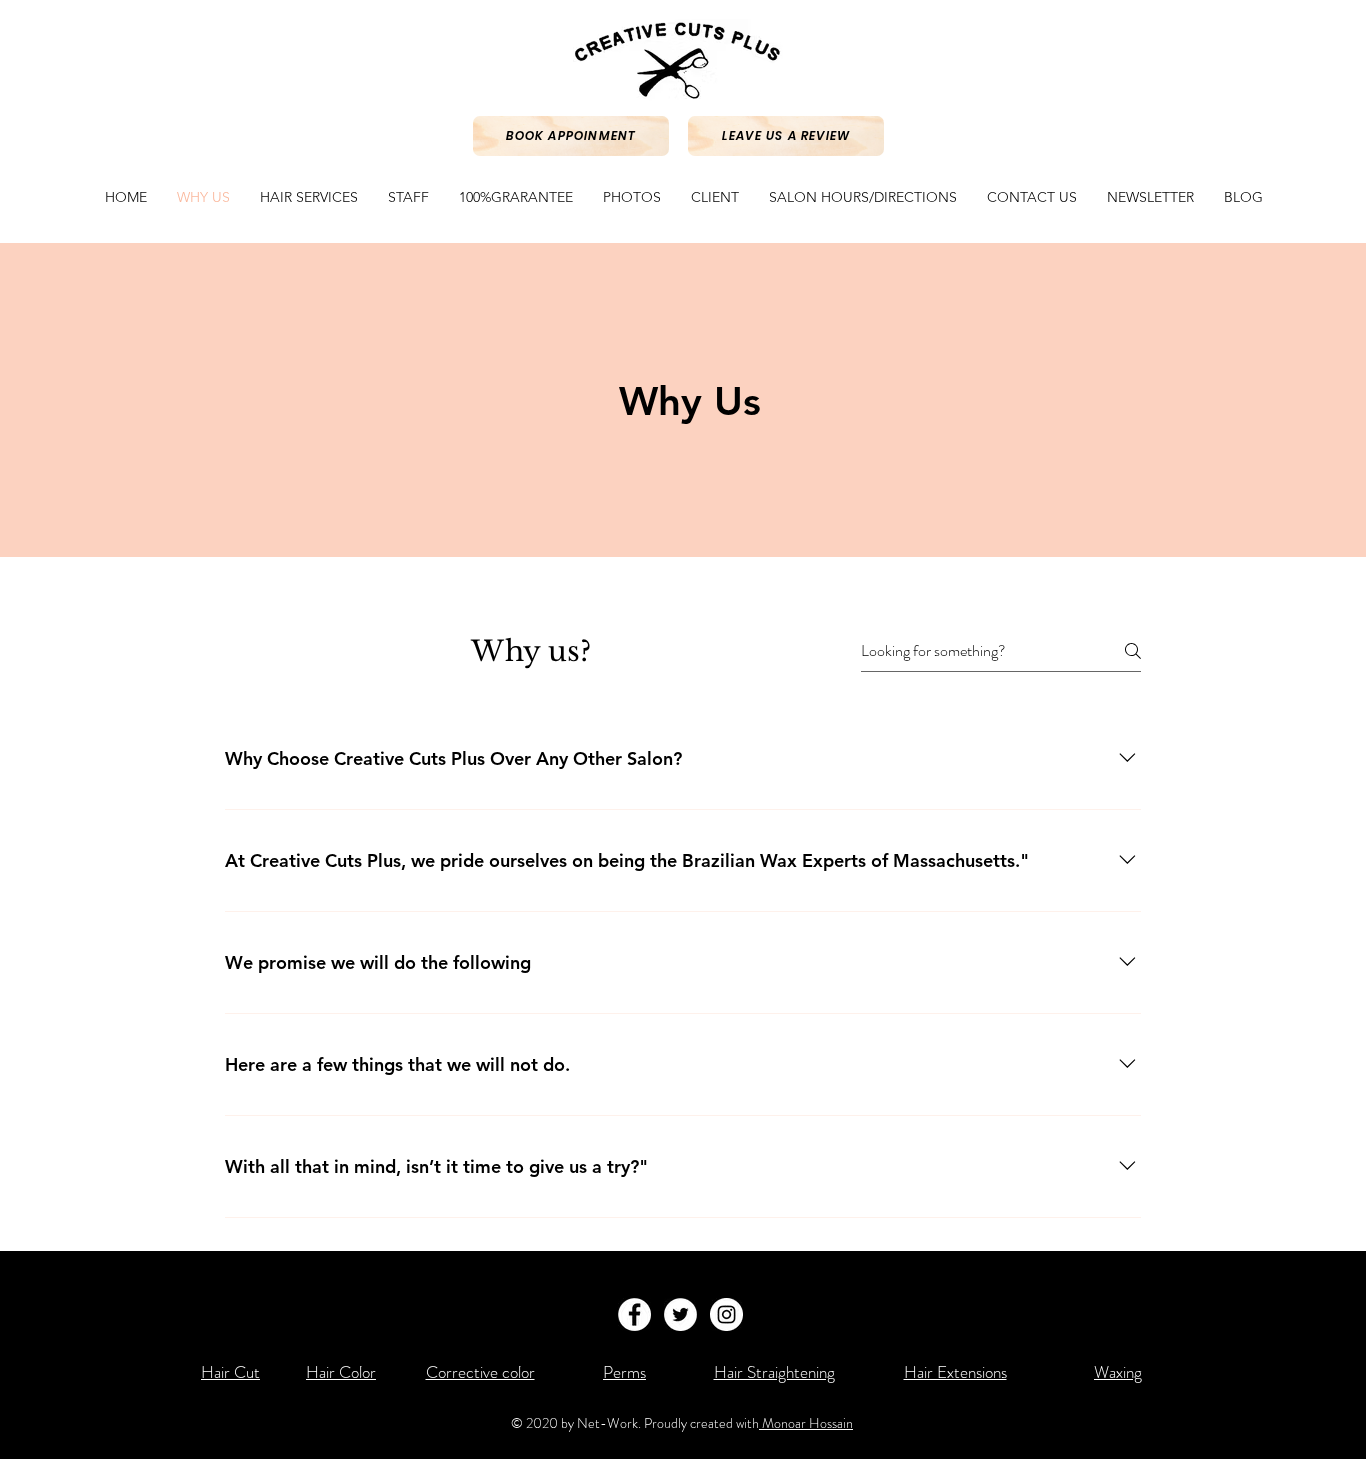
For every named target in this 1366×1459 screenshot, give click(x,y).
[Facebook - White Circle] (634, 1314)
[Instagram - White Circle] (726, 1314)
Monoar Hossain (806, 1423)
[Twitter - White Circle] (680, 1314)
